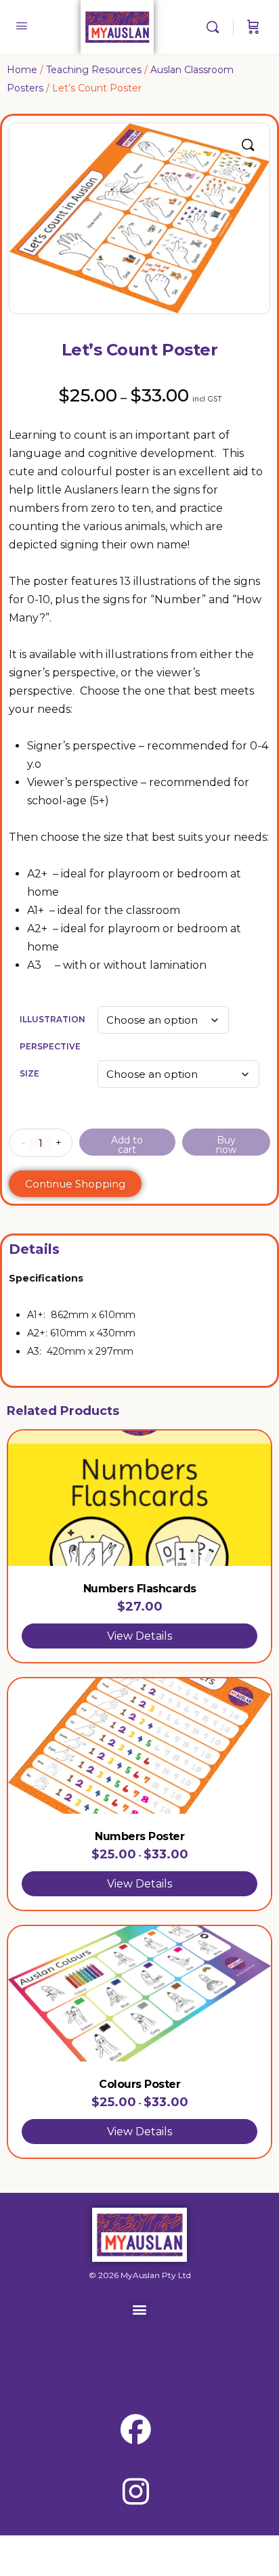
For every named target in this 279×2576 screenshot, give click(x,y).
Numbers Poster (139, 1836)
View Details (139, 1636)
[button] (248, 145)
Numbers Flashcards (140, 1589)
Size (29, 1073)
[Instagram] (135, 2491)
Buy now (226, 1145)
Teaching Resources (94, 70)
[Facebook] (135, 2429)
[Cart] (253, 27)
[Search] (216, 27)
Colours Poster (139, 2084)
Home (22, 70)
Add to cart (127, 1145)
